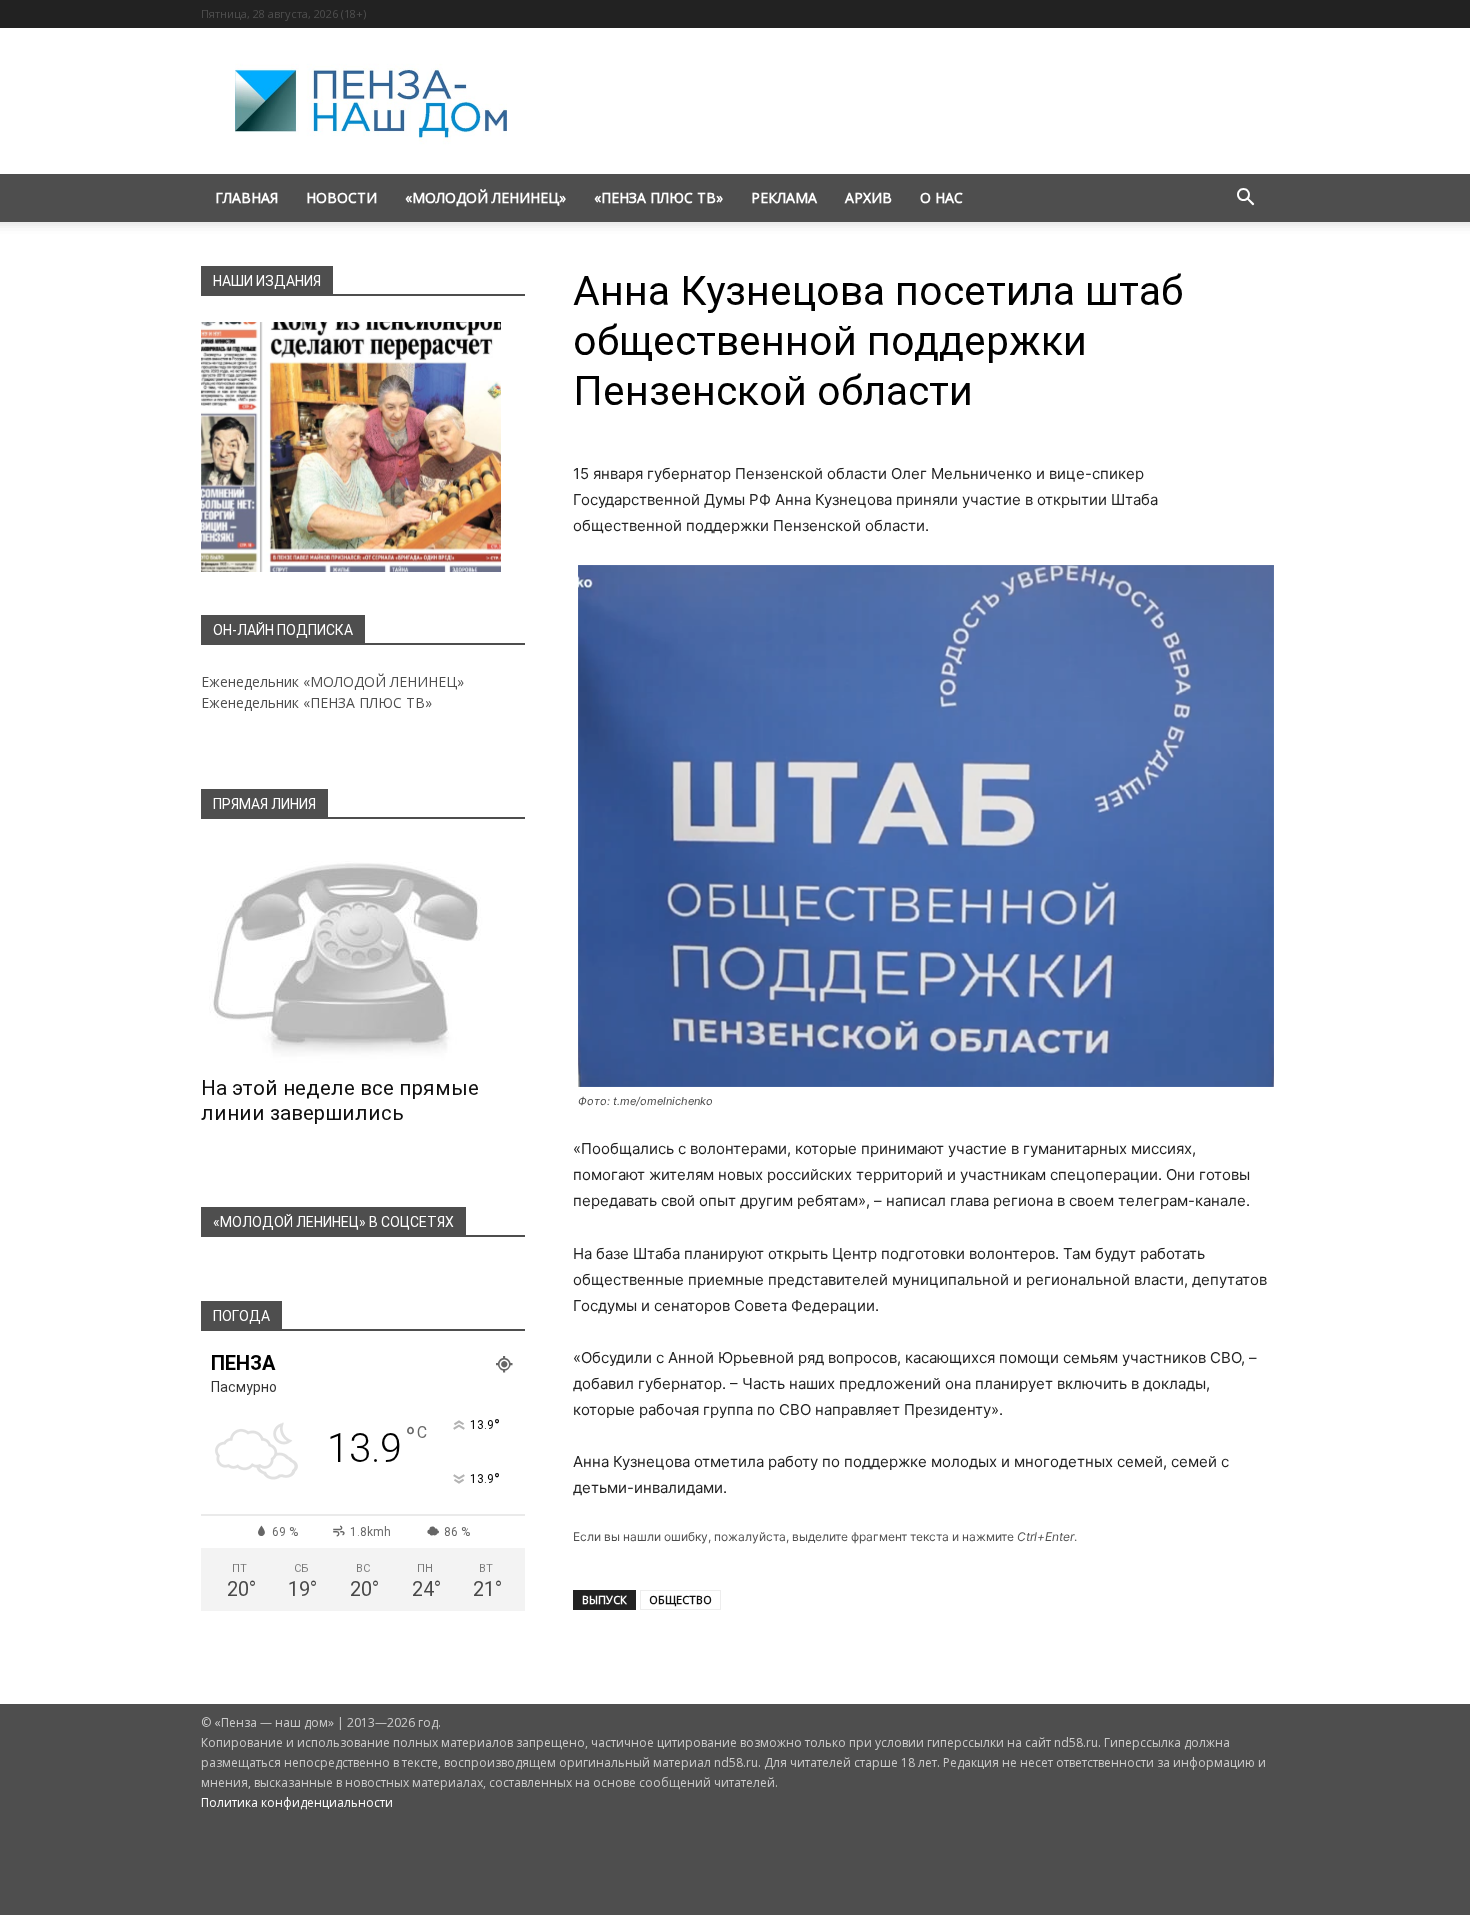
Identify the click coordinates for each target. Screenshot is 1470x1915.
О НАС (941, 197)
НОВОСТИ (341, 197)
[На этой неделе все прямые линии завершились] (363, 954)
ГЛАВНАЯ (246, 197)
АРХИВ (868, 197)
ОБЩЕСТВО (680, 1599)
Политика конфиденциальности (297, 1802)
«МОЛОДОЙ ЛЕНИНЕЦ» (485, 197)
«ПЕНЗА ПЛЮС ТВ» (658, 197)
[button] (1245, 199)
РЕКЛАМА (784, 197)
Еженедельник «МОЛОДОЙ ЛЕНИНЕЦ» (332, 681)
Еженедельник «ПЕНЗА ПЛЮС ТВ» (316, 702)
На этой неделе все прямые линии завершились (340, 1100)
